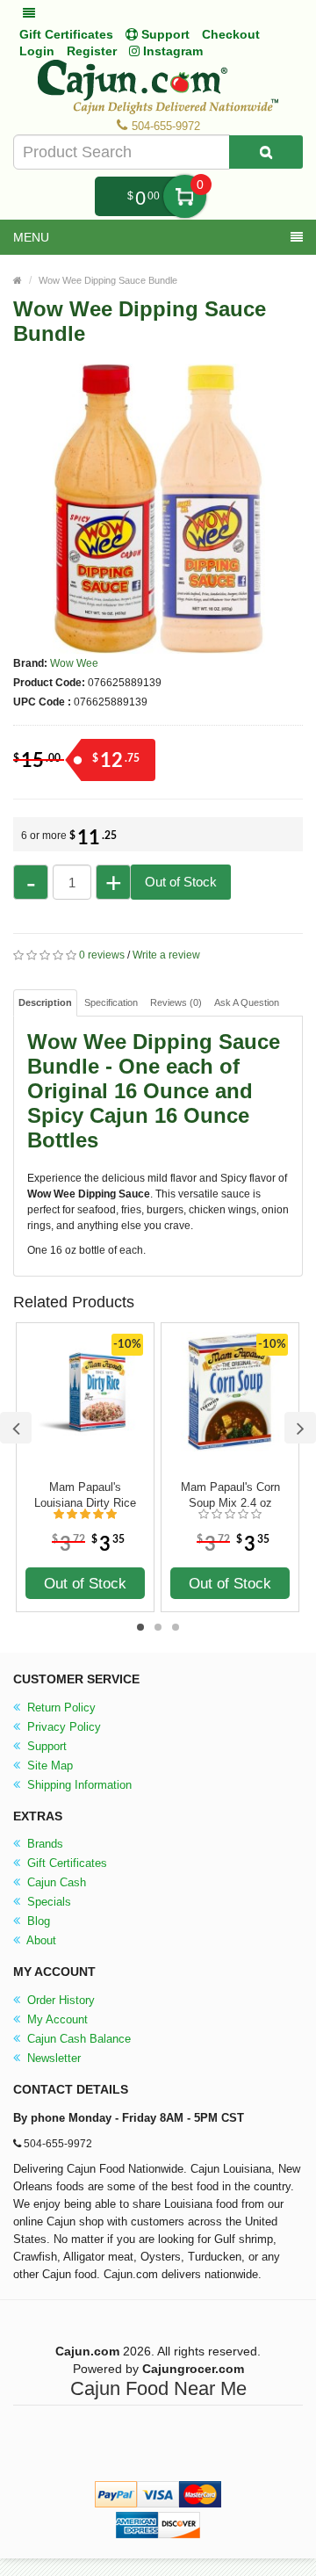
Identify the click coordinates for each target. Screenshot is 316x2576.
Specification (111, 1002)
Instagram (171, 51)
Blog (37, 1921)
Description (45, 1002)
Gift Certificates (66, 34)
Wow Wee (74, 663)
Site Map (48, 1766)
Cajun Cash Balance (77, 2039)
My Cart (185, 196)
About (40, 1940)
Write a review (166, 955)
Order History (59, 2000)
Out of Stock (181, 882)
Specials (47, 1902)
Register (92, 51)
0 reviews (102, 955)
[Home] (18, 280)
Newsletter (52, 2058)
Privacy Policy (62, 1727)
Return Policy (60, 1708)
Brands (43, 1844)
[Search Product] (266, 152)
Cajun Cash (55, 1882)
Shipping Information (78, 1785)
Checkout (231, 34)
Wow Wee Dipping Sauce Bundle (108, 280)
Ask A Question (247, 1002)
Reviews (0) (176, 1002)
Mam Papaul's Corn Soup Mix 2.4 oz (230, 1495)
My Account (56, 2019)
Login (37, 51)
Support (45, 1746)
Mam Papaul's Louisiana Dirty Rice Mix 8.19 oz (85, 1495)
